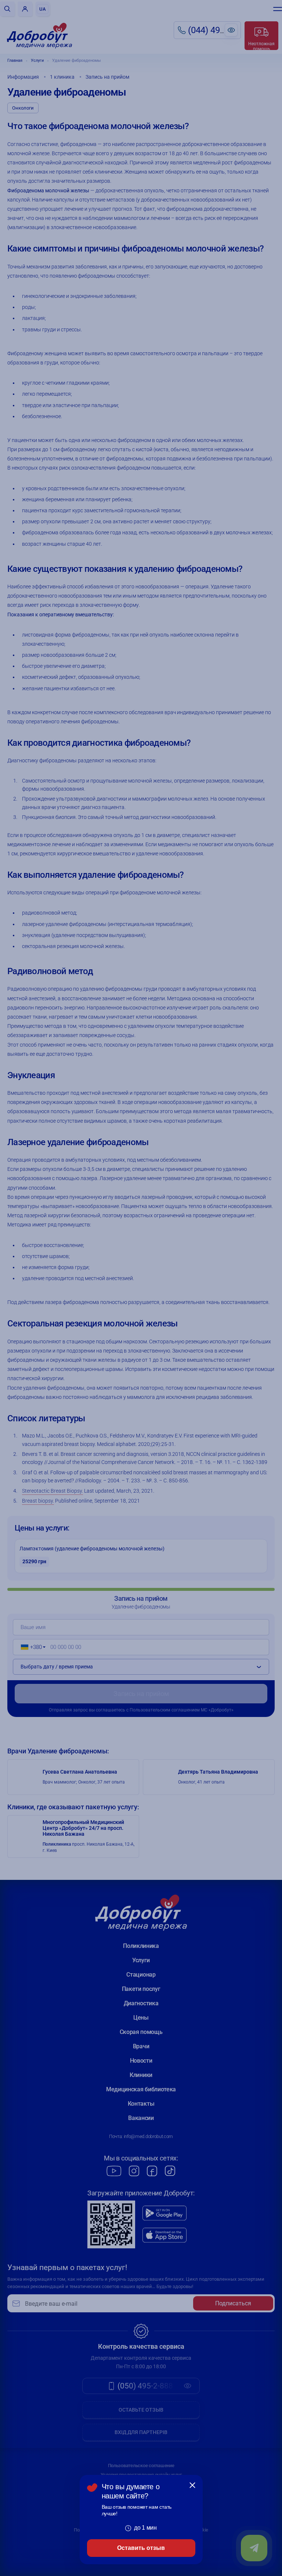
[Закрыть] (192, 2485)
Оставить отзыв (141, 2548)
